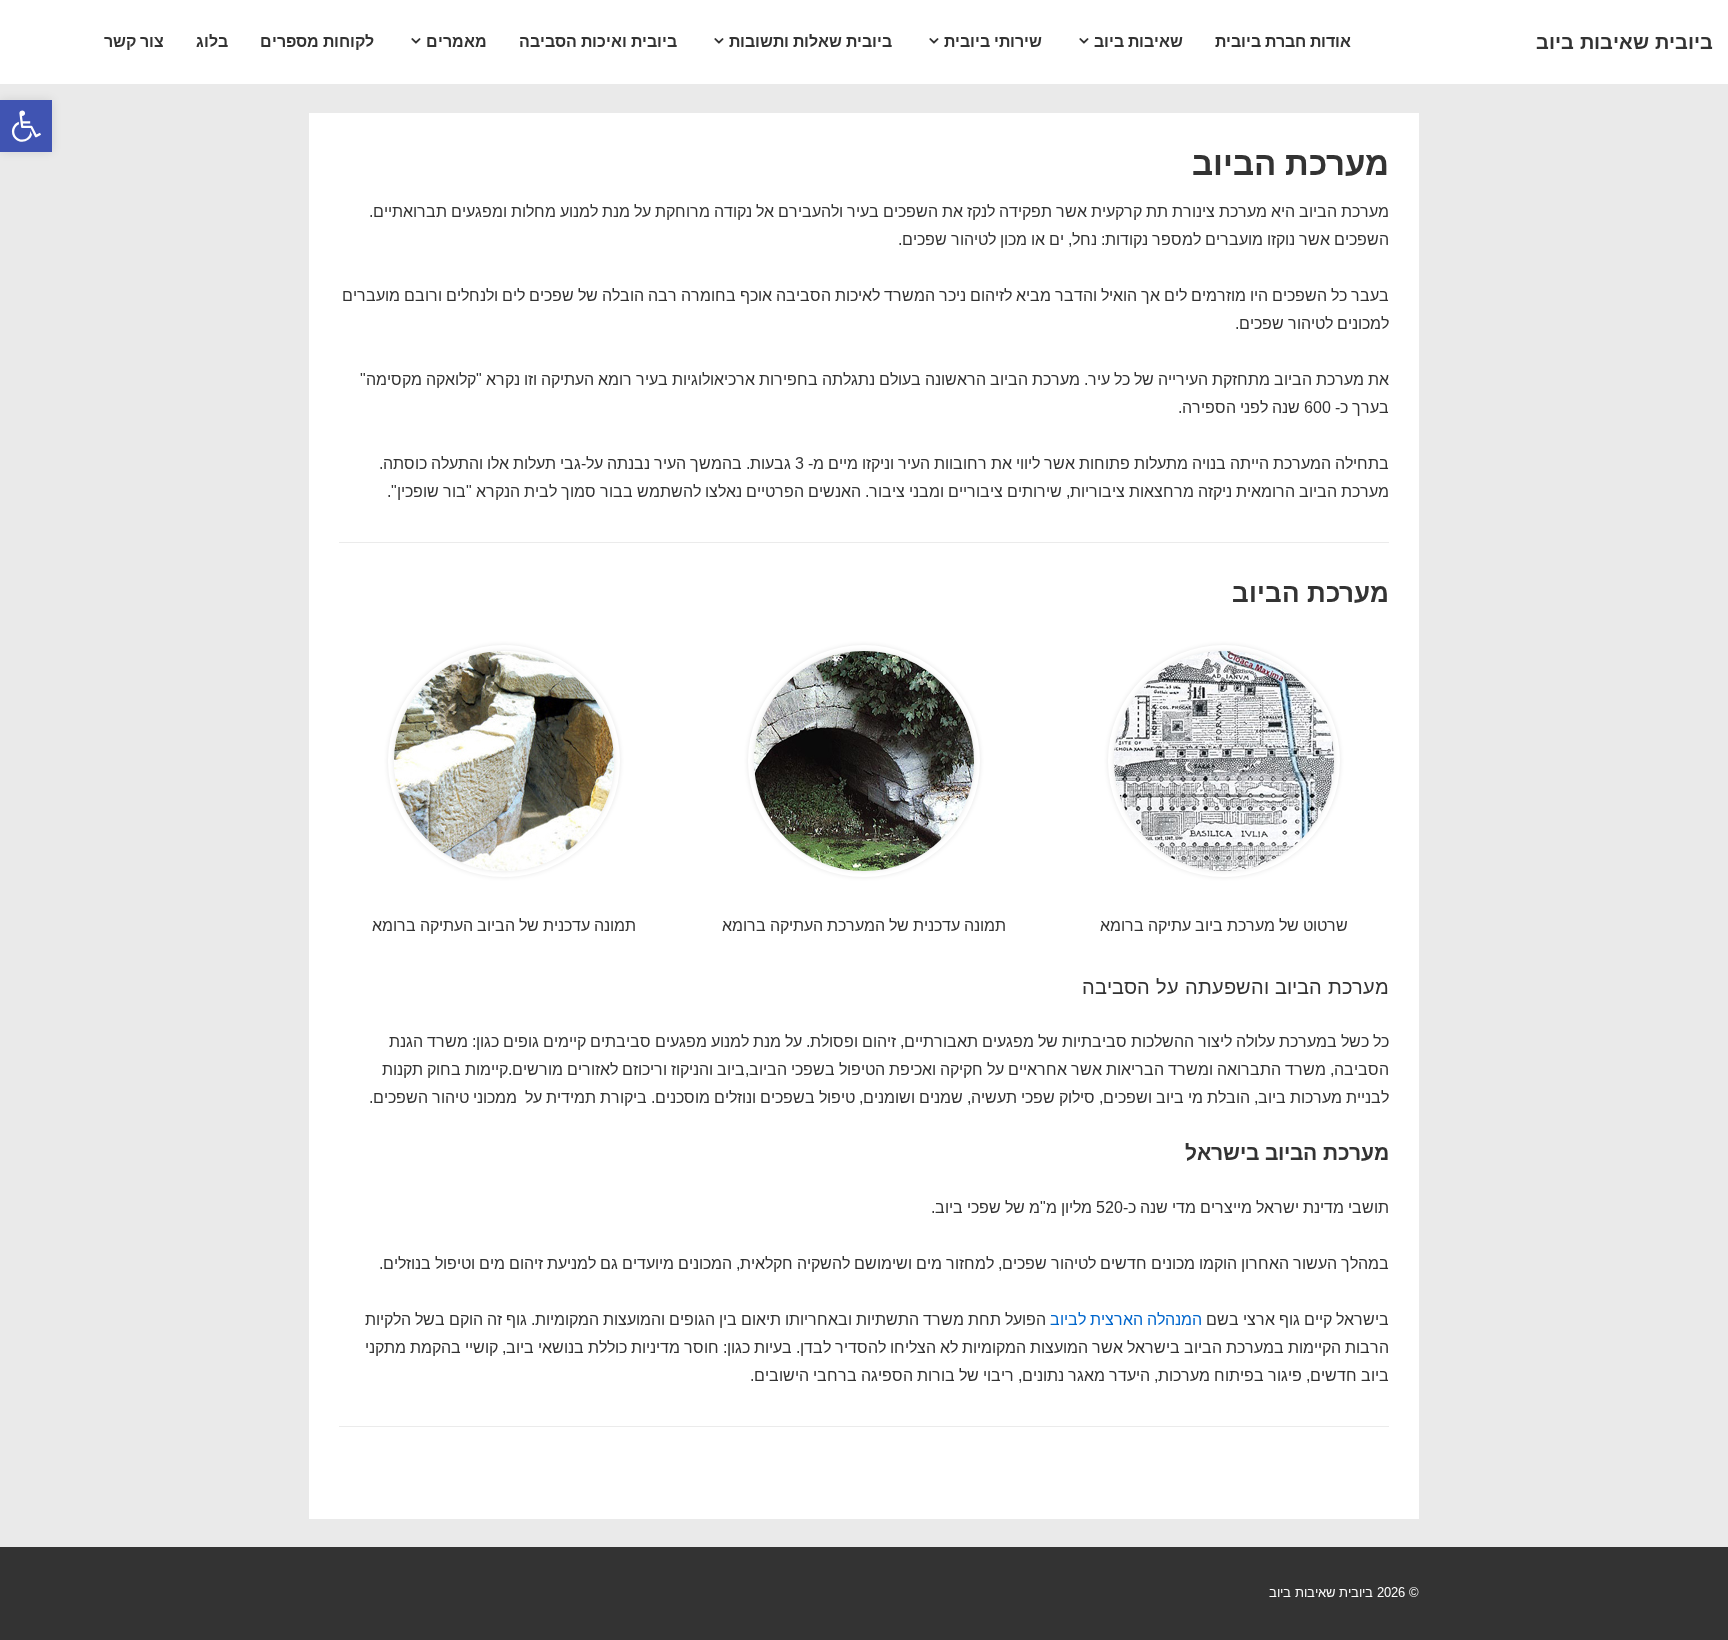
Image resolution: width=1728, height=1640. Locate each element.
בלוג (212, 41)
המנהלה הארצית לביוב (1126, 1319)
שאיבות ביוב (1138, 41)
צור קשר (134, 41)
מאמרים (456, 41)
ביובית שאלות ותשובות (810, 41)
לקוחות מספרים (317, 41)
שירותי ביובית (993, 41)
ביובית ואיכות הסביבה (598, 41)
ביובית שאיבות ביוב (1624, 42)
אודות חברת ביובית (1283, 41)
